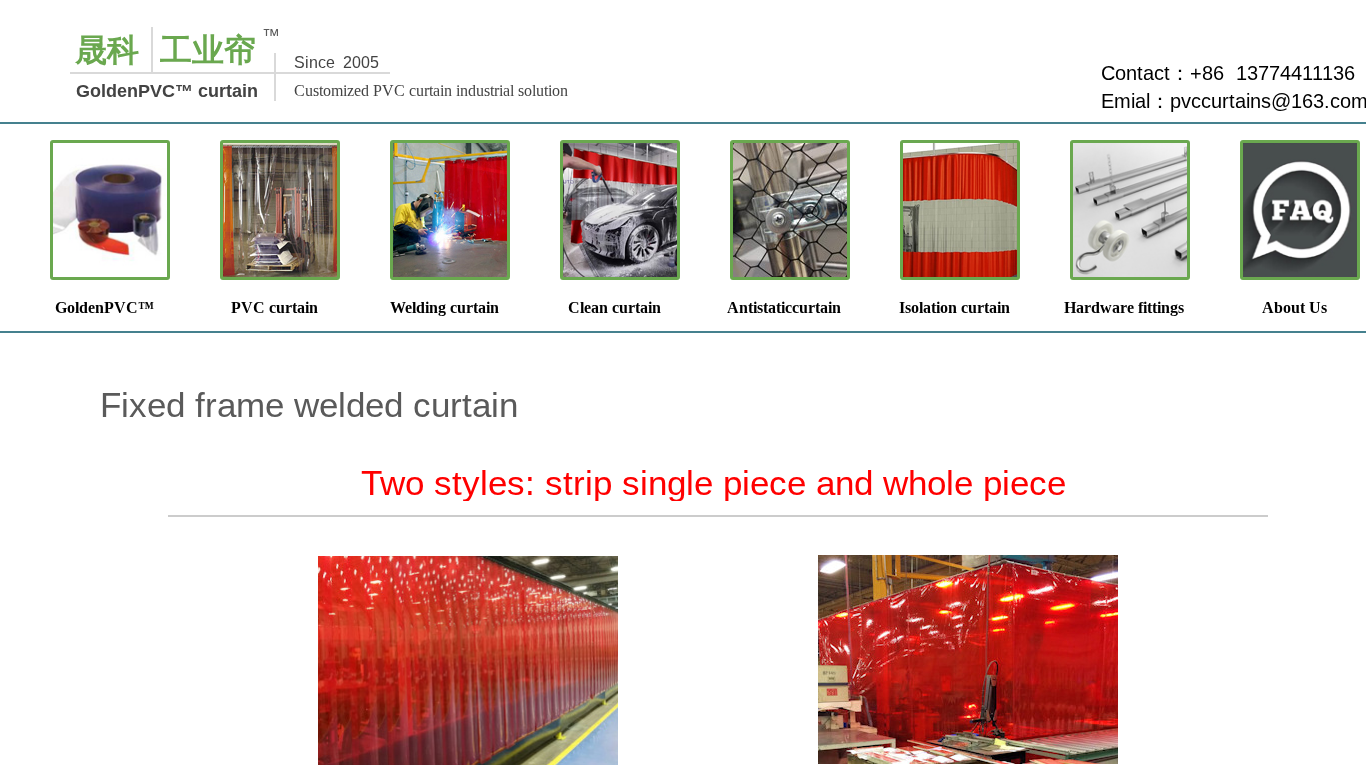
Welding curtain (444, 307)
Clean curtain (614, 307)
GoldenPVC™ (104, 307)
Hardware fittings (1124, 307)
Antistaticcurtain (784, 307)
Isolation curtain (954, 307)
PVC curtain (274, 307)
